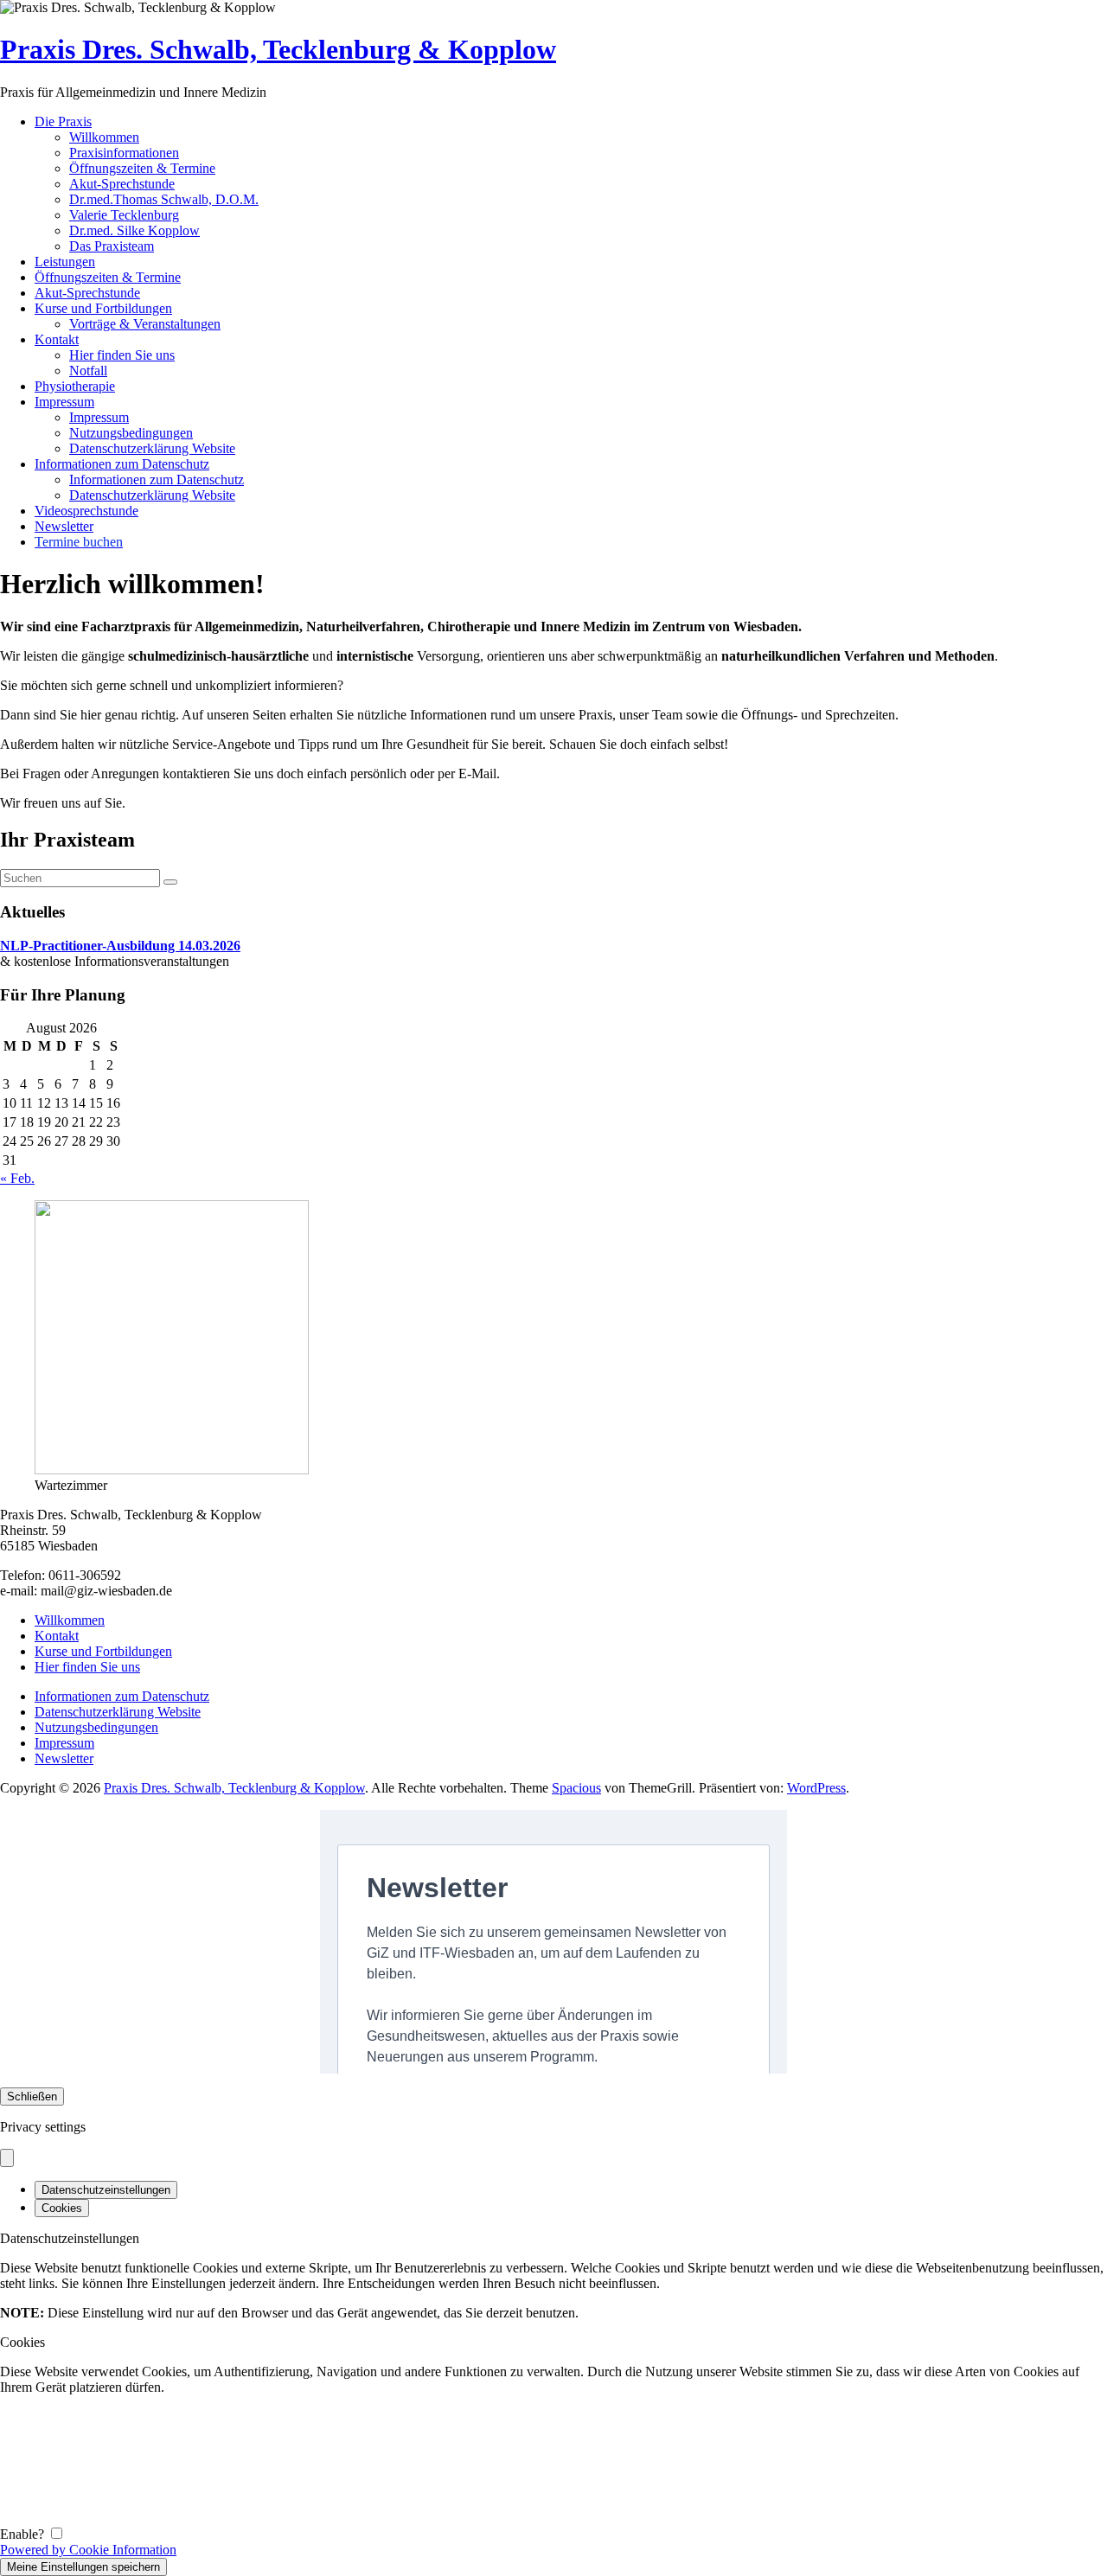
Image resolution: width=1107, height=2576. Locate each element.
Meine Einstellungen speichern (83, 2567)
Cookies (62, 2208)
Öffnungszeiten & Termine (142, 168)
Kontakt (57, 339)
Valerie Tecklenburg (124, 215)
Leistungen (65, 262)
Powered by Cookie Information (88, 2550)
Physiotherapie (75, 386)
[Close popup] (7, 2158)
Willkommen (104, 137)
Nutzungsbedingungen (131, 433)
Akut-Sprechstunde (122, 184)
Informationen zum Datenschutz (122, 464)
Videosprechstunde (86, 511)
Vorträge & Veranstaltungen (145, 324)
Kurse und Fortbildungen (103, 308)
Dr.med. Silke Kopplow (134, 230)
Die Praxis (63, 121)
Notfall (88, 371)
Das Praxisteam (112, 246)
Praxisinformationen (124, 153)
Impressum (64, 402)
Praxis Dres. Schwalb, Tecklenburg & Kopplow (278, 49)
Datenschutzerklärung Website (152, 448)
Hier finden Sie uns (122, 355)
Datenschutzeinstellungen (106, 2190)
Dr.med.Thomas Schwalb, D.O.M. (164, 199)
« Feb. (17, 1178)
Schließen (32, 2097)
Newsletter (64, 526)
